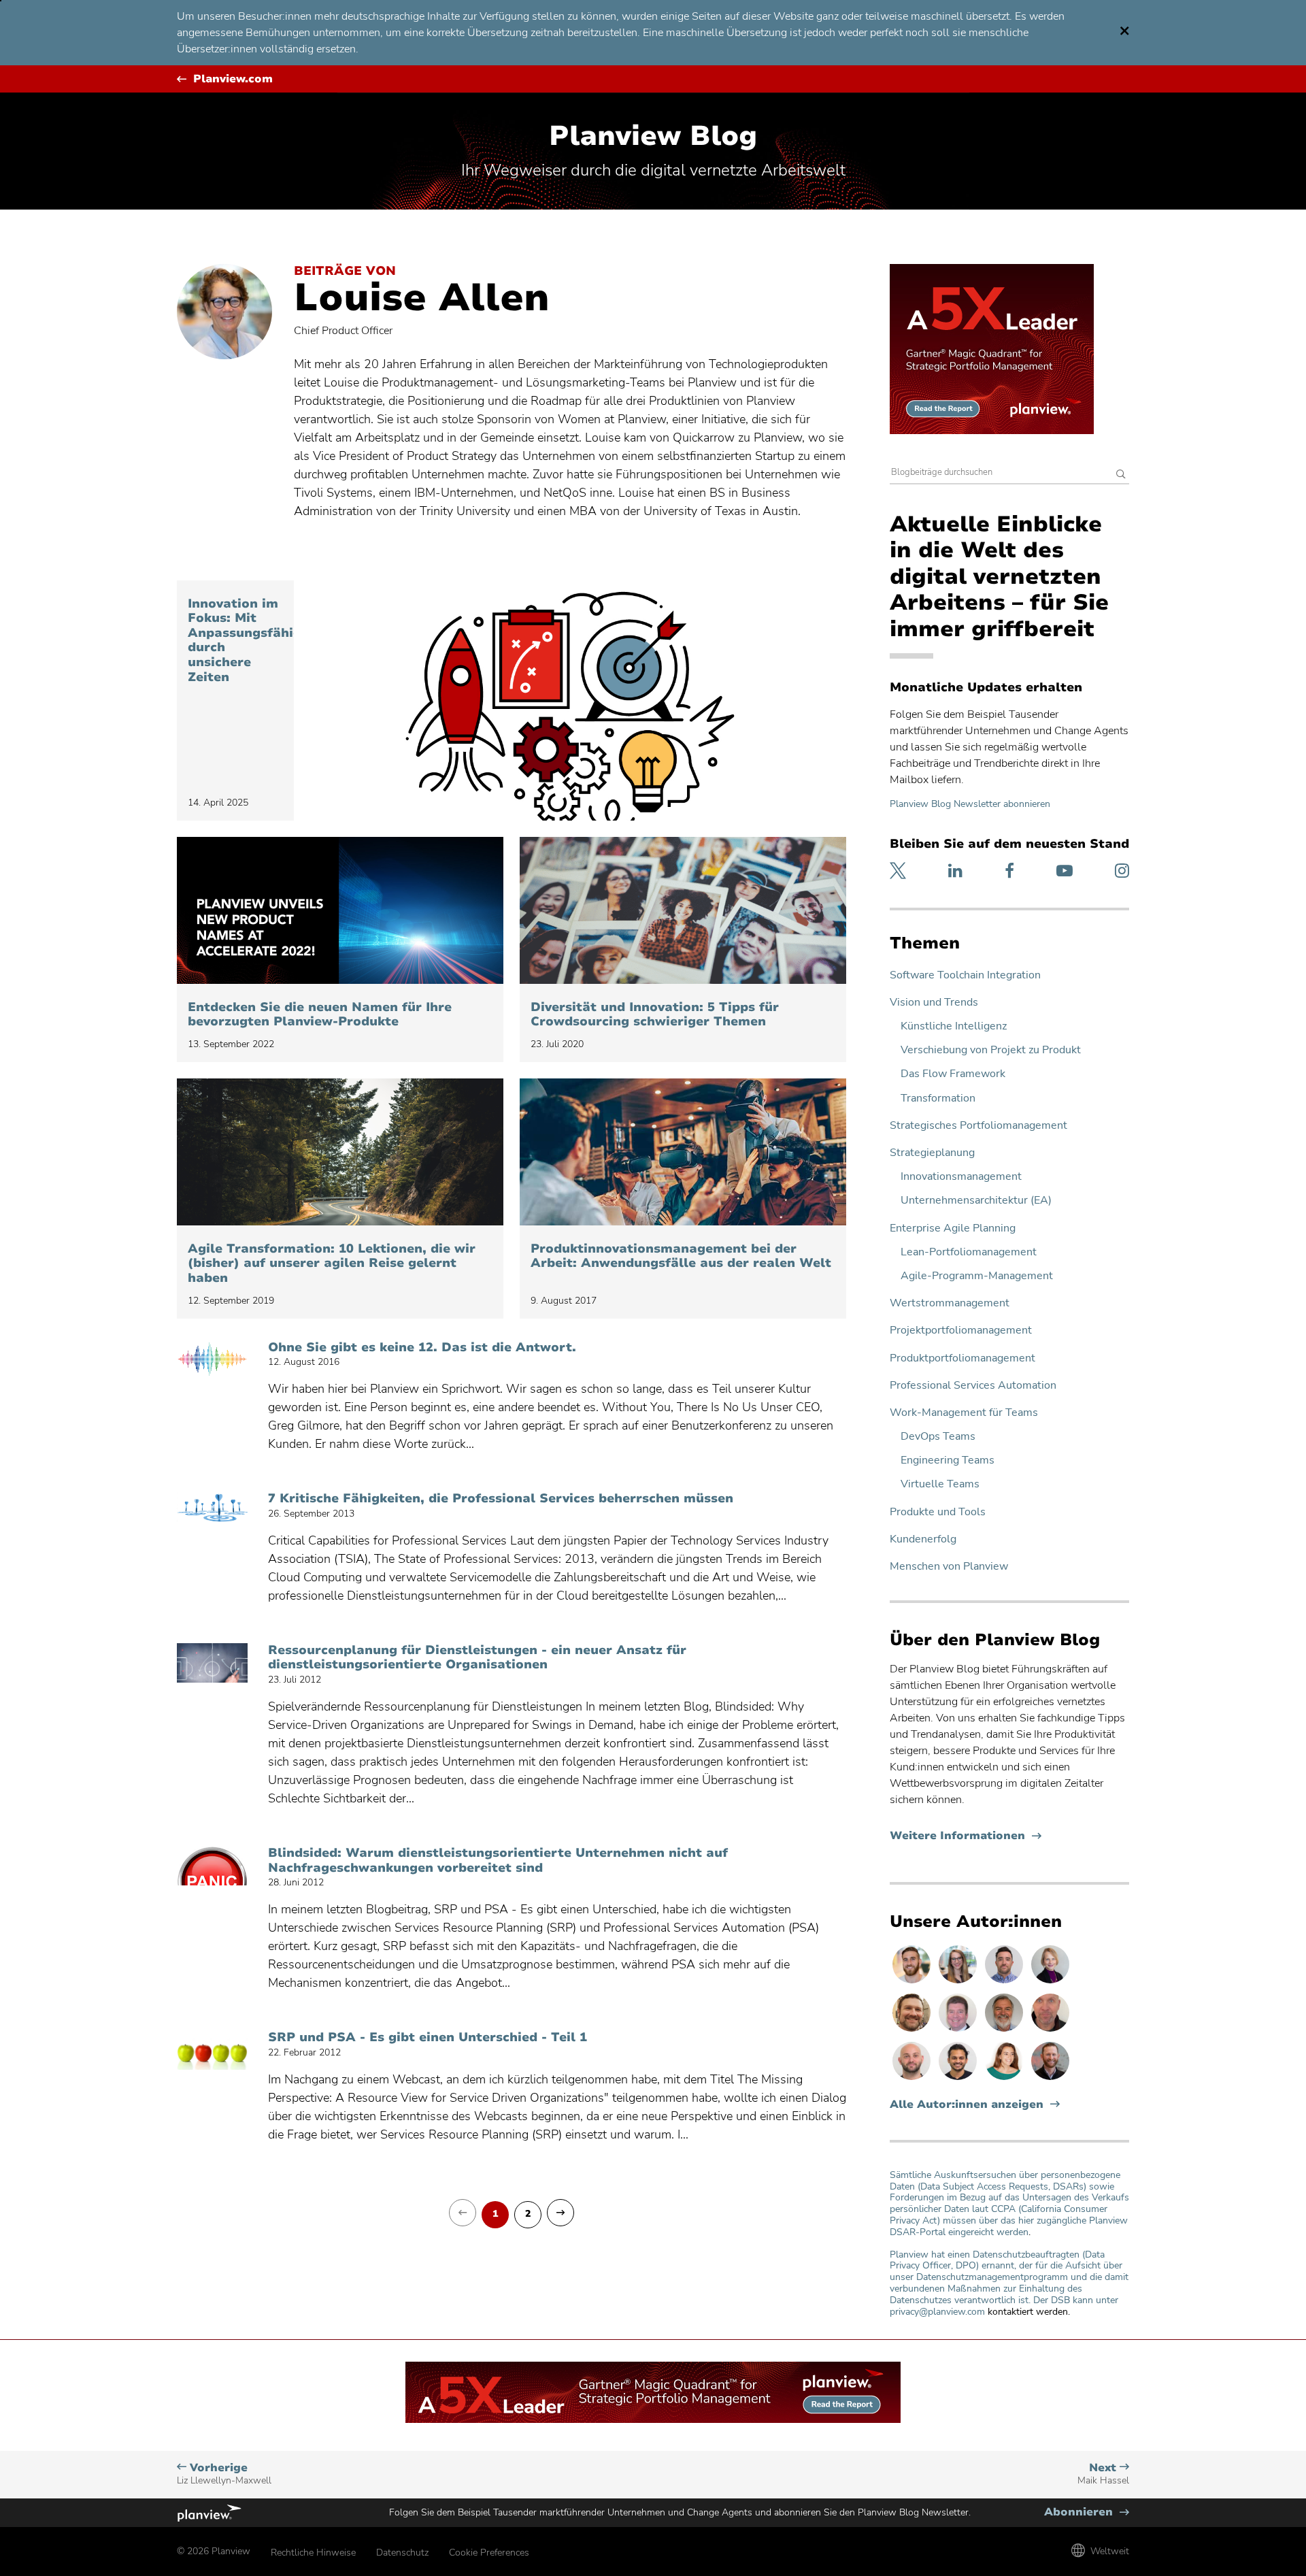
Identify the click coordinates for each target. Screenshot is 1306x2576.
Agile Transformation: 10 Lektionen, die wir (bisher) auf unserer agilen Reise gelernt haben (332, 1264)
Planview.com (233, 79)
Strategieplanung (932, 1153)
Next (1103, 2474)
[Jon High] (913, 1983)
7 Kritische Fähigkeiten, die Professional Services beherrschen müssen (501, 1499)
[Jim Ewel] (1005, 2031)
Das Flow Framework (953, 1074)
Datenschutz (402, 2553)
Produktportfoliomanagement (962, 1358)
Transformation (938, 1099)
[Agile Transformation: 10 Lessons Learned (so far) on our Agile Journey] (340, 1152)
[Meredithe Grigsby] (959, 1983)
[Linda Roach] (1050, 1983)
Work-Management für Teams (964, 1413)
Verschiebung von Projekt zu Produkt (991, 1050)
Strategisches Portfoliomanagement (978, 1126)
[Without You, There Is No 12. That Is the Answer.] (212, 1360)
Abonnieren (1087, 2512)
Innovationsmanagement (961, 1177)
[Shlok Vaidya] (959, 2079)
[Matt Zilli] (1050, 2079)
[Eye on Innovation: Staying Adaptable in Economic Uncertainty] (570, 700)
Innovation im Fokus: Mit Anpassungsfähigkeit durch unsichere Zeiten (235, 641)
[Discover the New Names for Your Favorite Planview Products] (340, 910)
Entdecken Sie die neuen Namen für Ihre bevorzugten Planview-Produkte (320, 1015)
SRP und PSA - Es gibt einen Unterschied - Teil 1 (428, 2038)
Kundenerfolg (923, 1539)
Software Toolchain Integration (965, 975)
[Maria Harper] (1005, 2079)
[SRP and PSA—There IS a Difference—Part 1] (212, 2050)
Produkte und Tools (938, 1512)
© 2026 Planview (214, 2551)
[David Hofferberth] (959, 2031)
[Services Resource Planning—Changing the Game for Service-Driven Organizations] (212, 1663)
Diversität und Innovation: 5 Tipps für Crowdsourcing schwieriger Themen (655, 1015)
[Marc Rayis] (913, 2079)
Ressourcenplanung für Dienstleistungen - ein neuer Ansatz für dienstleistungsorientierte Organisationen (477, 1658)
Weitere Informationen (966, 1836)
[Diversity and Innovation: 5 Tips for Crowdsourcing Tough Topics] (683, 910)
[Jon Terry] (913, 2031)
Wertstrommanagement (950, 1303)
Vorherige (224, 2474)
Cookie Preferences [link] (489, 2553)
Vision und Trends (934, 1003)
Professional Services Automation (973, 1386)
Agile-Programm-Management (977, 1276)
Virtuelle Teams (940, 1484)
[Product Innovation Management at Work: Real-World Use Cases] (683, 1152)
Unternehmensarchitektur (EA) (976, 1201)
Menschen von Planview (949, 1567)
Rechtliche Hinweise (313, 2553)
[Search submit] (1121, 475)
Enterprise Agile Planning (953, 1228)
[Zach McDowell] (1005, 1983)
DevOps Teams (938, 1437)
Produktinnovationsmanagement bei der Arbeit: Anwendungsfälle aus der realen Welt (681, 1256)
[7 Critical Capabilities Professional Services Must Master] (212, 1511)
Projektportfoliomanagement (961, 1331)
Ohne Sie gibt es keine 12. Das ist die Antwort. (422, 1348)
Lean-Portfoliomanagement (969, 1252)
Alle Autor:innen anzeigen (967, 2105)
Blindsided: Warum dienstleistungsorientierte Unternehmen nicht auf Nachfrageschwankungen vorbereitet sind (498, 1861)
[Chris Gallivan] (1050, 2031)
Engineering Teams (948, 1460)
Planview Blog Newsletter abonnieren (970, 804)
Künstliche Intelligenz (954, 1026)
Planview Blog (653, 136)
